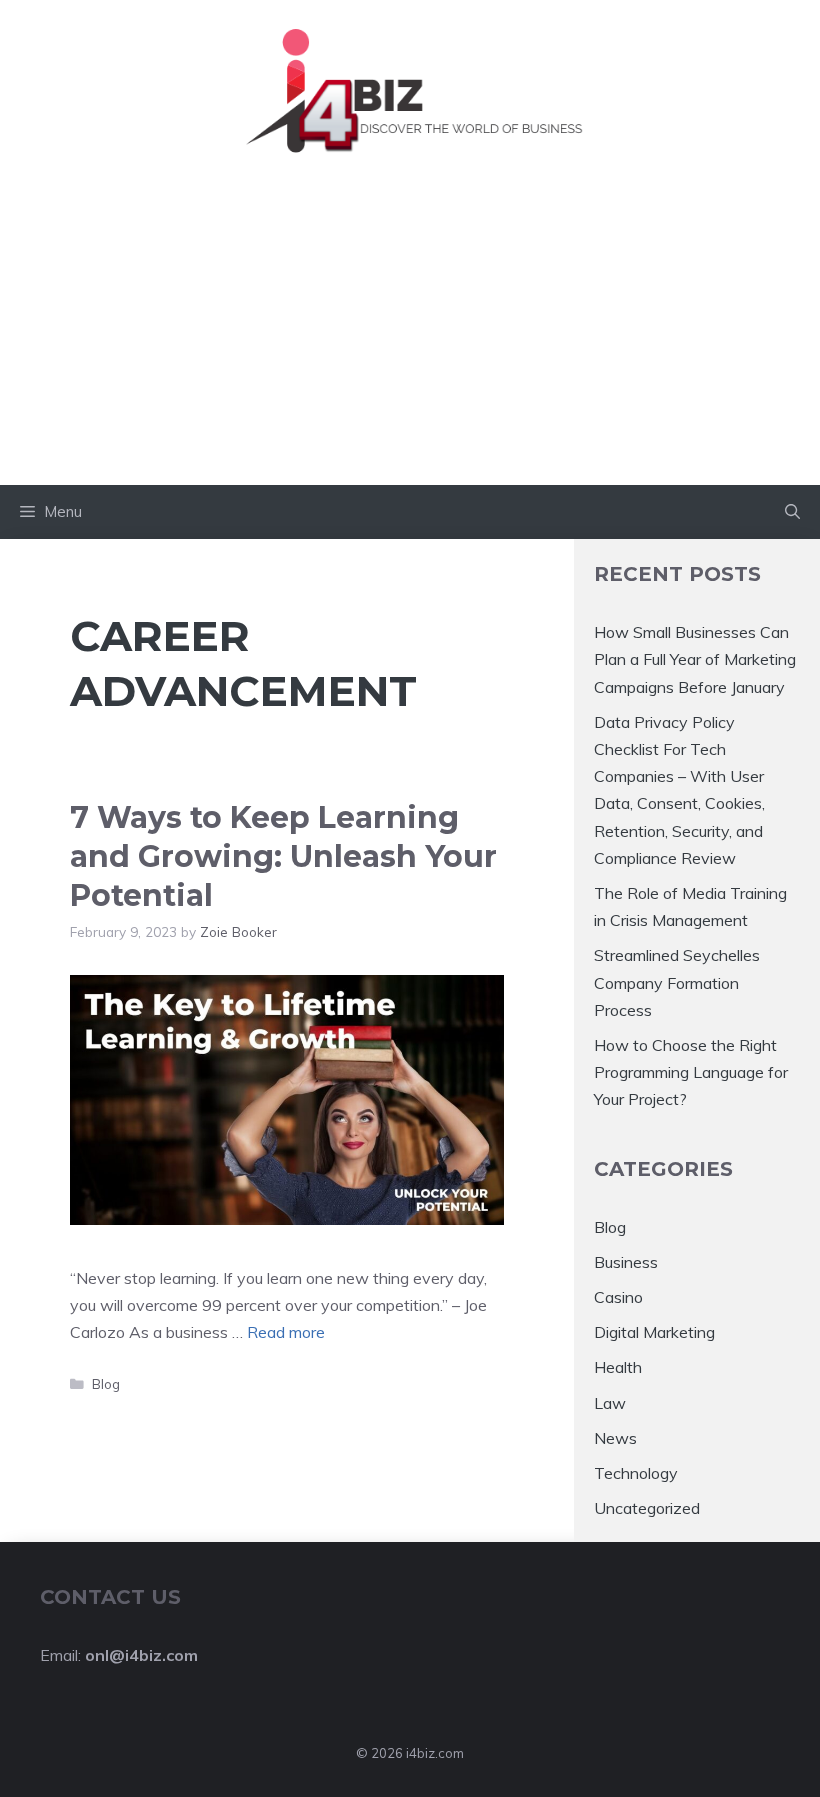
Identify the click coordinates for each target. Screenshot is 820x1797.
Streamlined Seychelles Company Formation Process (677, 982)
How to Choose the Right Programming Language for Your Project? (691, 1072)
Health (618, 1367)
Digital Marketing (654, 1332)
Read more (286, 1332)
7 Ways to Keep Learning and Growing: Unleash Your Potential (283, 856)
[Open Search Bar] (792, 512)
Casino (618, 1297)
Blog (106, 1383)
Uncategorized (647, 1508)
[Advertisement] (410, 335)
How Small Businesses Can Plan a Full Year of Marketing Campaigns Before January (695, 659)
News (615, 1438)
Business (626, 1262)
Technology (636, 1473)
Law (610, 1403)
